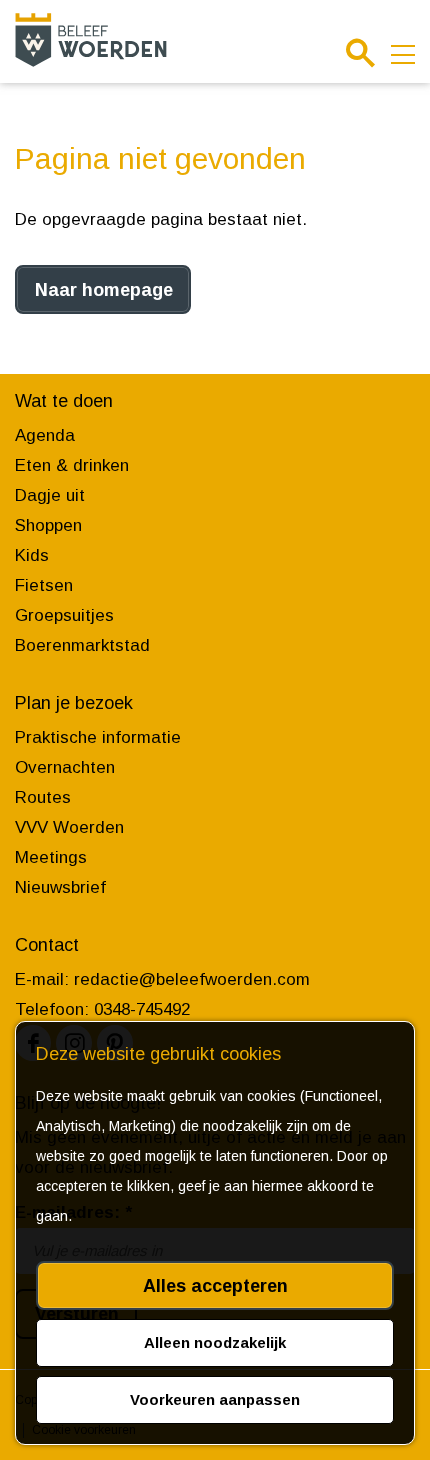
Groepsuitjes (64, 615)
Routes (43, 797)
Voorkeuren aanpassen (215, 1399)
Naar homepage (104, 290)
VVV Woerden (69, 827)
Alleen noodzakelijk (215, 1342)
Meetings (51, 857)
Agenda (45, 435)
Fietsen (44, 585)
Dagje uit (50, 495)
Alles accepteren (215, 1286)
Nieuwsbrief (60, 887)
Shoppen (48, 525)
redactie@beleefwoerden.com (192, 979)
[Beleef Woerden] (91, 39)
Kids (32, 555)
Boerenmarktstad (82, 645)
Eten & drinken (72, 465)
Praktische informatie (98, 737)
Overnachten (65, 767)
